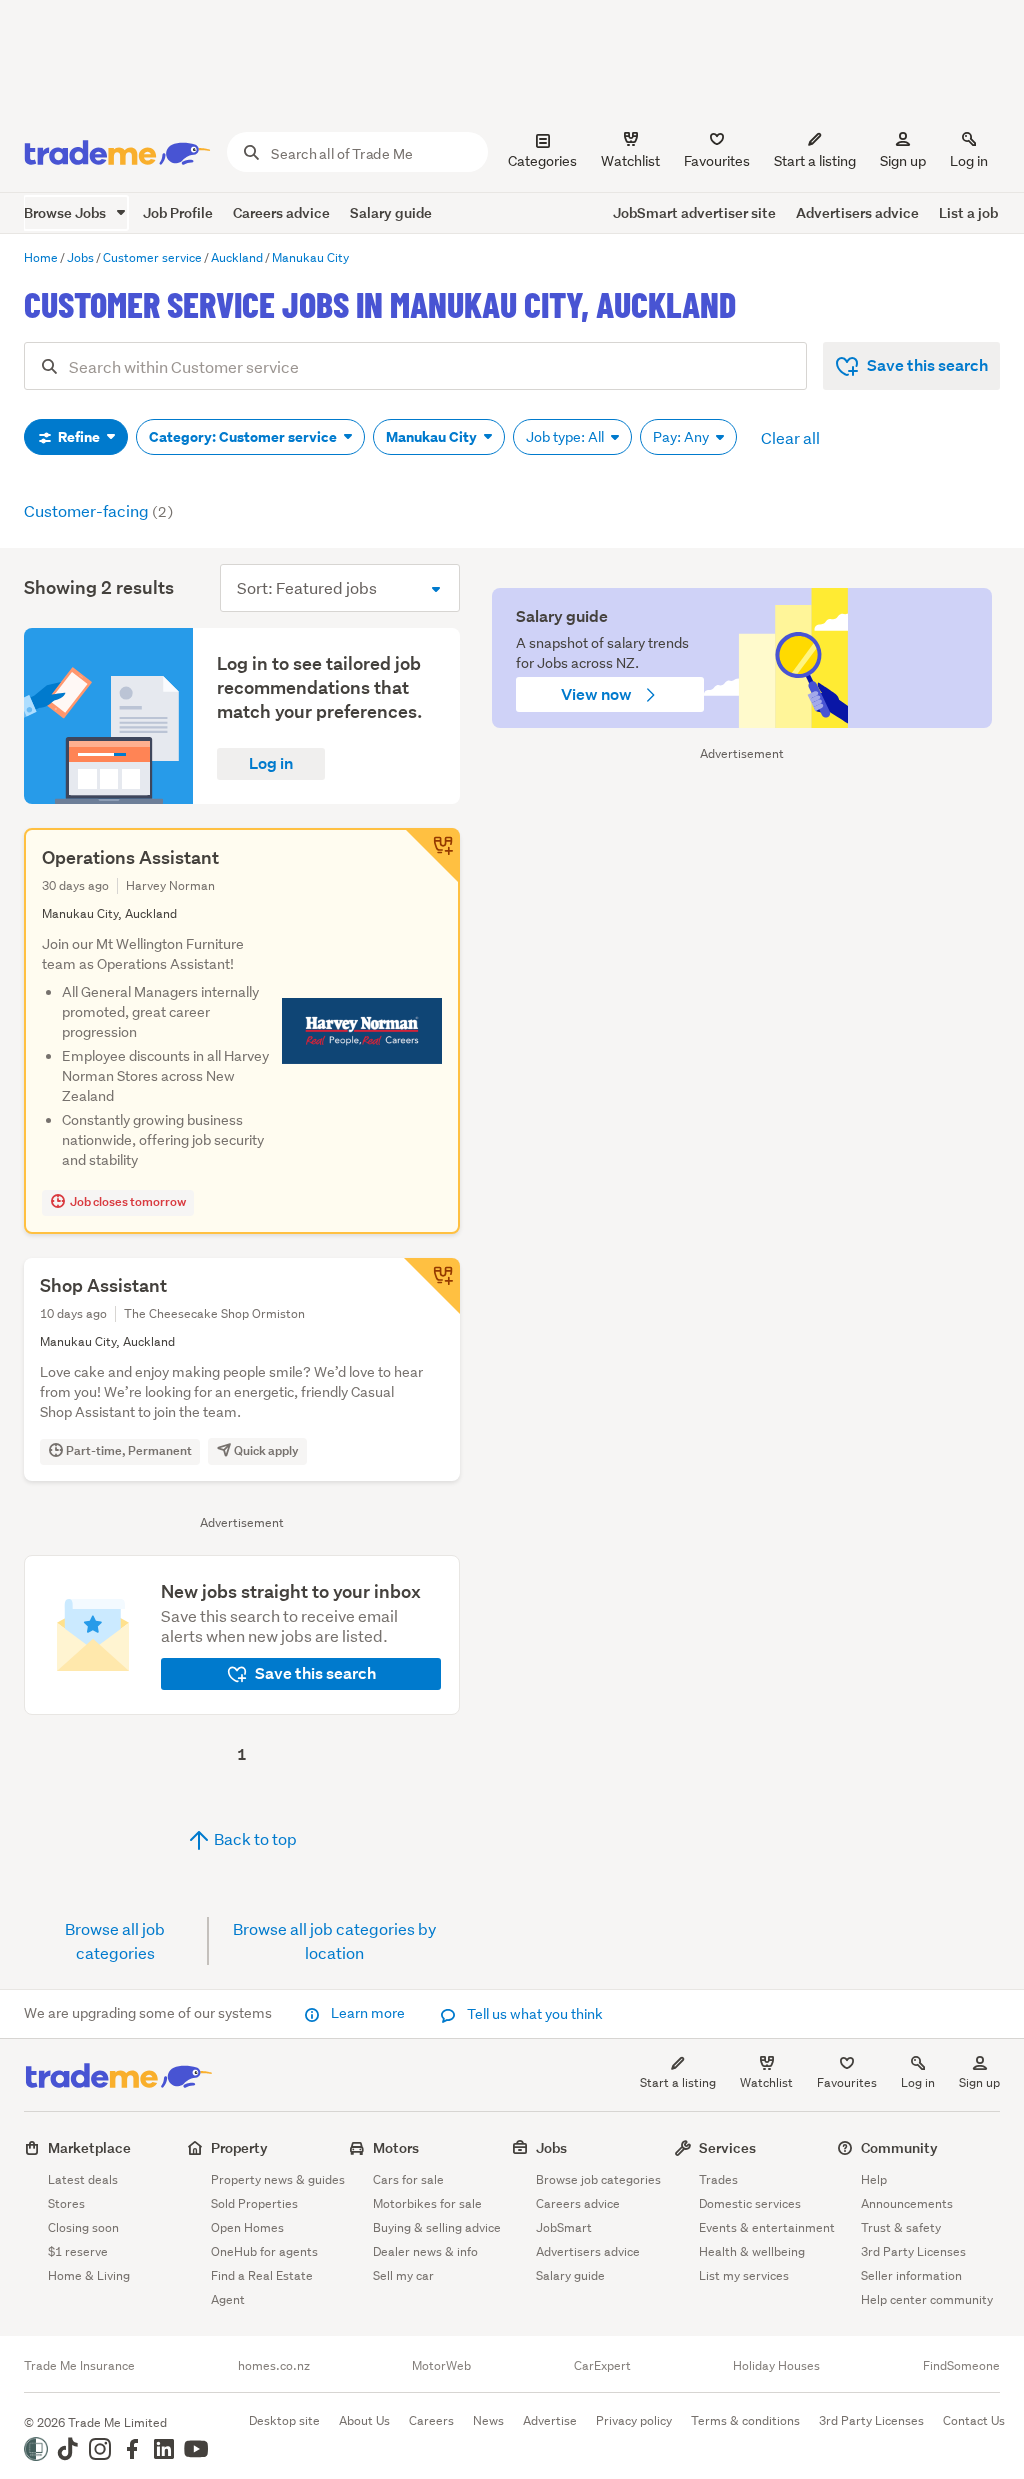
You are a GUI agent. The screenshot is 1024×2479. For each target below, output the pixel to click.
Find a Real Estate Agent (262, 2287)
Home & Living (89, 2275)
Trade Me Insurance (79, 2366)
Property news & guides (278, 2179)
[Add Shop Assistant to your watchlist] (432, 1286)
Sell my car (403, 2275)
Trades (718, 2179)
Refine (79, 437)
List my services (744, 2275)
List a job (968, 212)
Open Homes (247, 2227)
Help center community (927, 2299)
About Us (364, 2420)
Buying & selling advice (437, 2227)
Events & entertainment (767, 2227)
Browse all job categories (115, 1940)
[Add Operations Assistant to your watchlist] (432, 856)
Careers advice (281, 212)
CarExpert (602, 2366)
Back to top (254, 1838)
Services (727, 2147)
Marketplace (89, 2147)
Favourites (847, 2082)
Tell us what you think (533, 2014)
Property (239, 2147)
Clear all (790, 437)
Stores (66, 2203)
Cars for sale (408, 2179)
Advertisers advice (857, 212)
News (488, 2420)
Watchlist (766, 2082)
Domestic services (750, 2203)
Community (899, 2147)
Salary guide (391, 212)
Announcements (907, 2203)
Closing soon (83, 2227)
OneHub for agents (264, 2251)
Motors (396, 2147)
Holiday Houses (776, 2366)
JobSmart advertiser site (694, 212)
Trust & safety (901, 2227)
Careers (431, 2420)
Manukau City (433, 437)
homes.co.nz (274, 2366)
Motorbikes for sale (427, 2203)
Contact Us (974, 2420)
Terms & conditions (745, 2420)
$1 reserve (78, 2251)
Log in (969, 161)
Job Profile (178, 212)
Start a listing (678, 2082)
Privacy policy (634, 2420)
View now (598, 694)
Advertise (550, 2420)
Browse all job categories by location (334, 1940)
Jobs (551, 2147)
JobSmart (564, 2227)
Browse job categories (598, 2179)
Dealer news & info (425, 2251)
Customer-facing (98, 510)
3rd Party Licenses (913, 2251)
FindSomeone (961, 2366)
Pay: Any (682, 437)
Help (874, 2179)
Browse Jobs (66, 212)
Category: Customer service (244, 437)
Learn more (368, 2013)
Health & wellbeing (752, 2251)
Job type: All (566, 437)
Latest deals (83, 2179)
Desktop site (284, 2420)
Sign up (903, 161)
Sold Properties (254, 2203)
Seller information (911, 2275)
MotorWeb (441, 2366)
